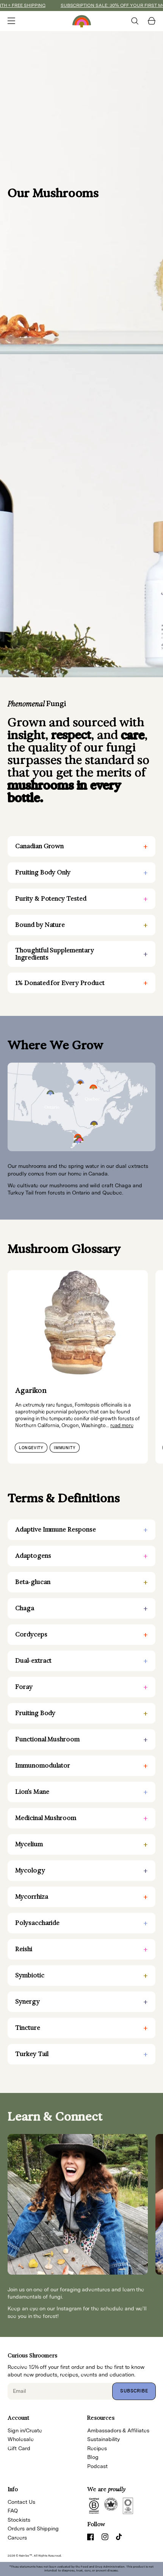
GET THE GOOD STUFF (121, 1309)
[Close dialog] (155, 1249)
